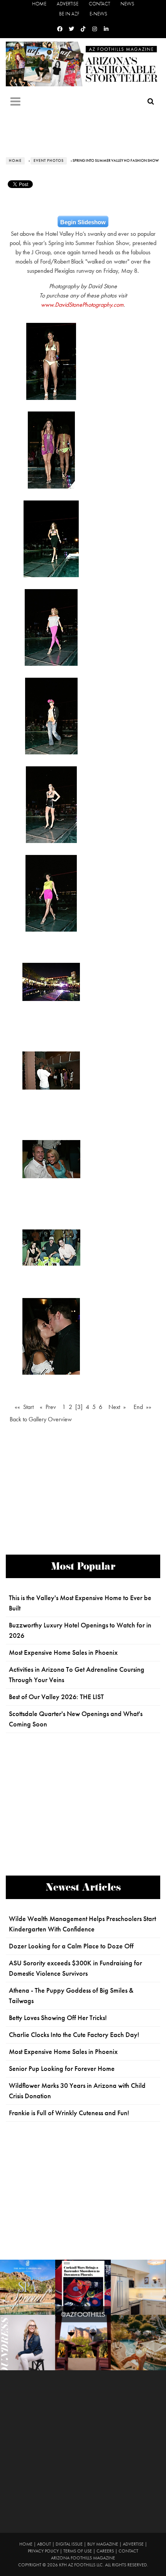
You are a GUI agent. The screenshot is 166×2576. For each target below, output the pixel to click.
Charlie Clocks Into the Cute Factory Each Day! (74, 2035)
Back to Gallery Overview (41, 1419)
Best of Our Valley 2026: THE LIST (56, 1697)
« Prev (48, 1407)
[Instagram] (95, 29)
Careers (105, 2551)
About (44, 2544)
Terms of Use (78, 2551)
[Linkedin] (106, 29)
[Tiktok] (83, 29)
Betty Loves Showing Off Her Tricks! (58, 2018)
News (127, 4)
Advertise (68, 4)
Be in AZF (69, 14)
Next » (117, 1407)
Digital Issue (69, 2544)
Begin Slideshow (83, 222)
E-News (98, 14)
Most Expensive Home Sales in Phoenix (63, 1652)
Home (39, 4)
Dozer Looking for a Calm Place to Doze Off (71, 1946)
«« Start (24, 1407)
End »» (142, 1407)
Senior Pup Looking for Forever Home (62, 2069)
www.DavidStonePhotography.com (82, 305)
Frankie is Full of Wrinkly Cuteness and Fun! (69, 2113)
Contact (99, 4)
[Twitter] (71, 29)
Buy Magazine (103, 2544)
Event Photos (49, 161)
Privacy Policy (43, 2551)
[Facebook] (60, 29)
